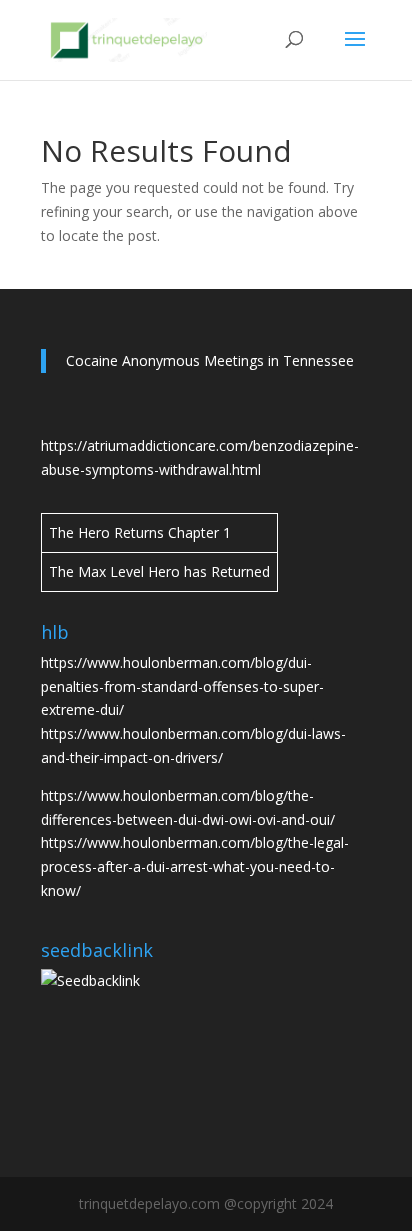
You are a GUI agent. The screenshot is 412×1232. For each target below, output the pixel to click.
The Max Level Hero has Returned (159, 571)
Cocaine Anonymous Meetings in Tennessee (210, 360)
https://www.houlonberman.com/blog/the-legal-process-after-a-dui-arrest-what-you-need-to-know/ (195, 866)
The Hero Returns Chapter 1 (140, 532)
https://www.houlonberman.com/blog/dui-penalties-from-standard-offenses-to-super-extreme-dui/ (182, 686)
